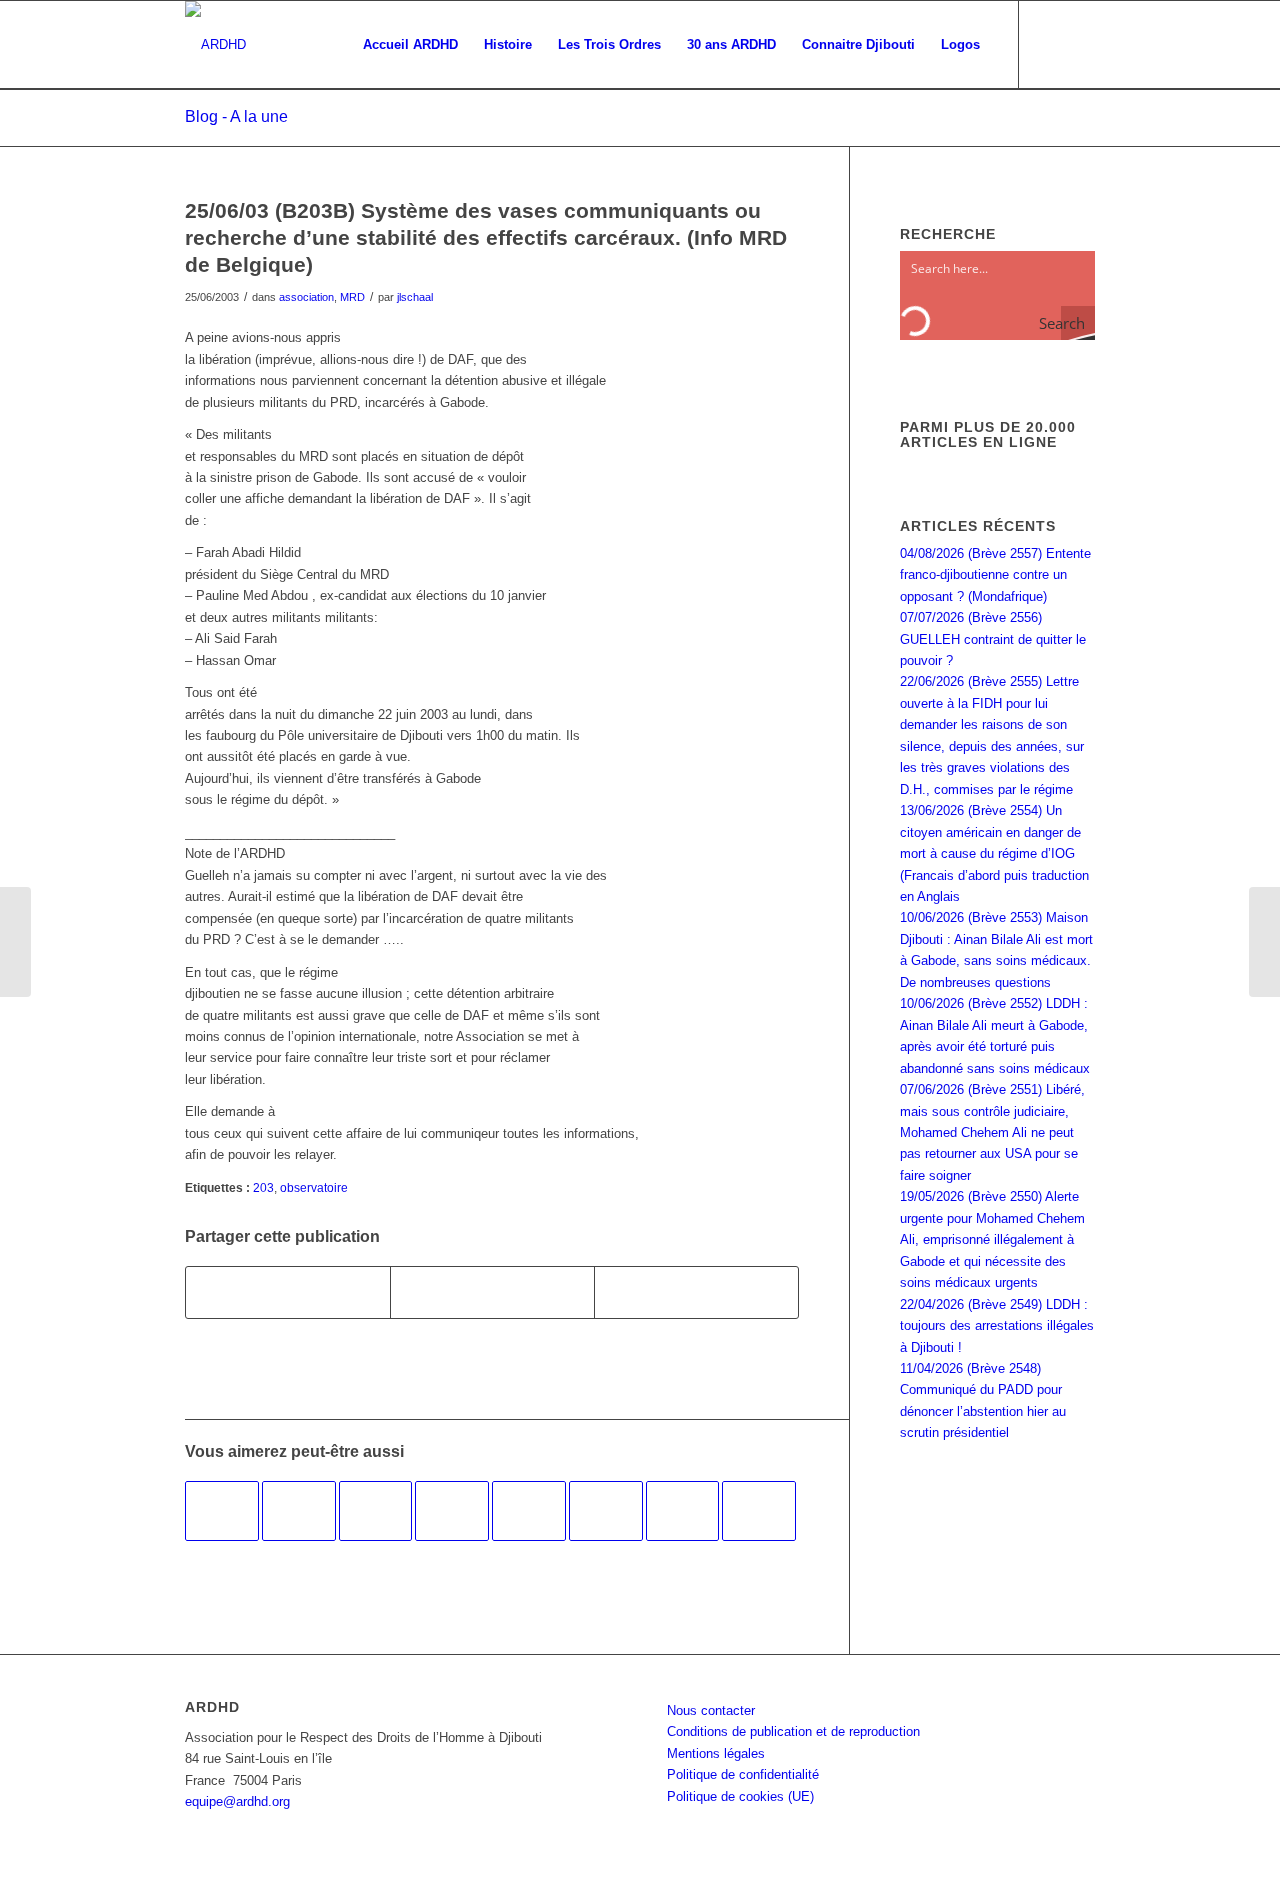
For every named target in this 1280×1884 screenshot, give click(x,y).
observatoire (314, 1187)
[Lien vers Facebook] (1050, 44)
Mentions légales (716, 1753)
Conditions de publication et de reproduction (793, 1731)
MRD (352, 297)
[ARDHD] (215, 45)
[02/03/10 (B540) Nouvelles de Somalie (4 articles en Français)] (376, 1511)
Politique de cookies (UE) (740, 1796)
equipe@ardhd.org (237, 1801)
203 (263, 1187)
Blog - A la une (236, 116)
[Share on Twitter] (696, 1292)
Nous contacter (711, 1710)
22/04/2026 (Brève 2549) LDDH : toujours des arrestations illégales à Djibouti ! (997, 1326)
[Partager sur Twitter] (492, 1292)
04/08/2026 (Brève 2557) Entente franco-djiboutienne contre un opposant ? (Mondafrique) (995, 575)
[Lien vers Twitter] (1080, 44)
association (306, 297)
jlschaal (415, 297)
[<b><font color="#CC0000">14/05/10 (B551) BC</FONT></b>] (299, 1511)
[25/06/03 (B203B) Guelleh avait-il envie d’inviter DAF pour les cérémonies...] (15, 942)
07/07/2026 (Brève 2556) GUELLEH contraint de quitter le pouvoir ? (993, 639)
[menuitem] (410, 45)
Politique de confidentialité (743, 1774)
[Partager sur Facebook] (288, 1292)
